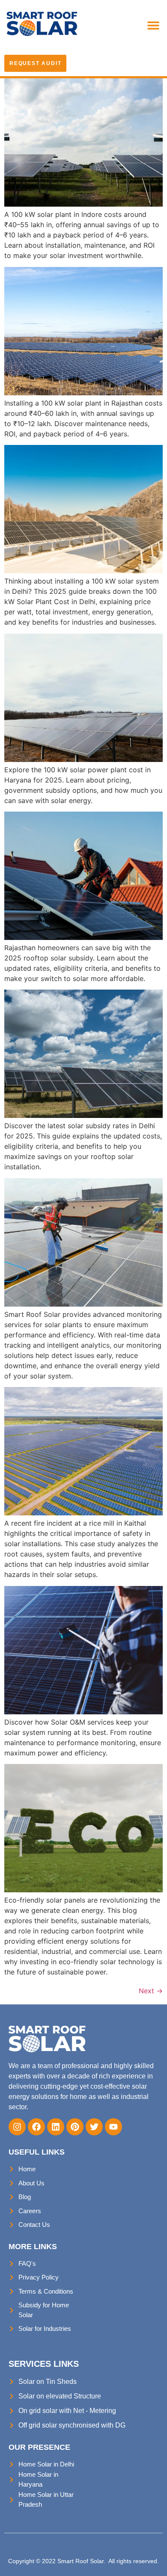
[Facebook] (36, 2127)
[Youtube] (113, 2127)
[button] (153, 25)
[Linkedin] (56, 2127)
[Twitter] (94, 2127)
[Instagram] (17, 2127)
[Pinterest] (75, 2127)
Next (151, 1991)
